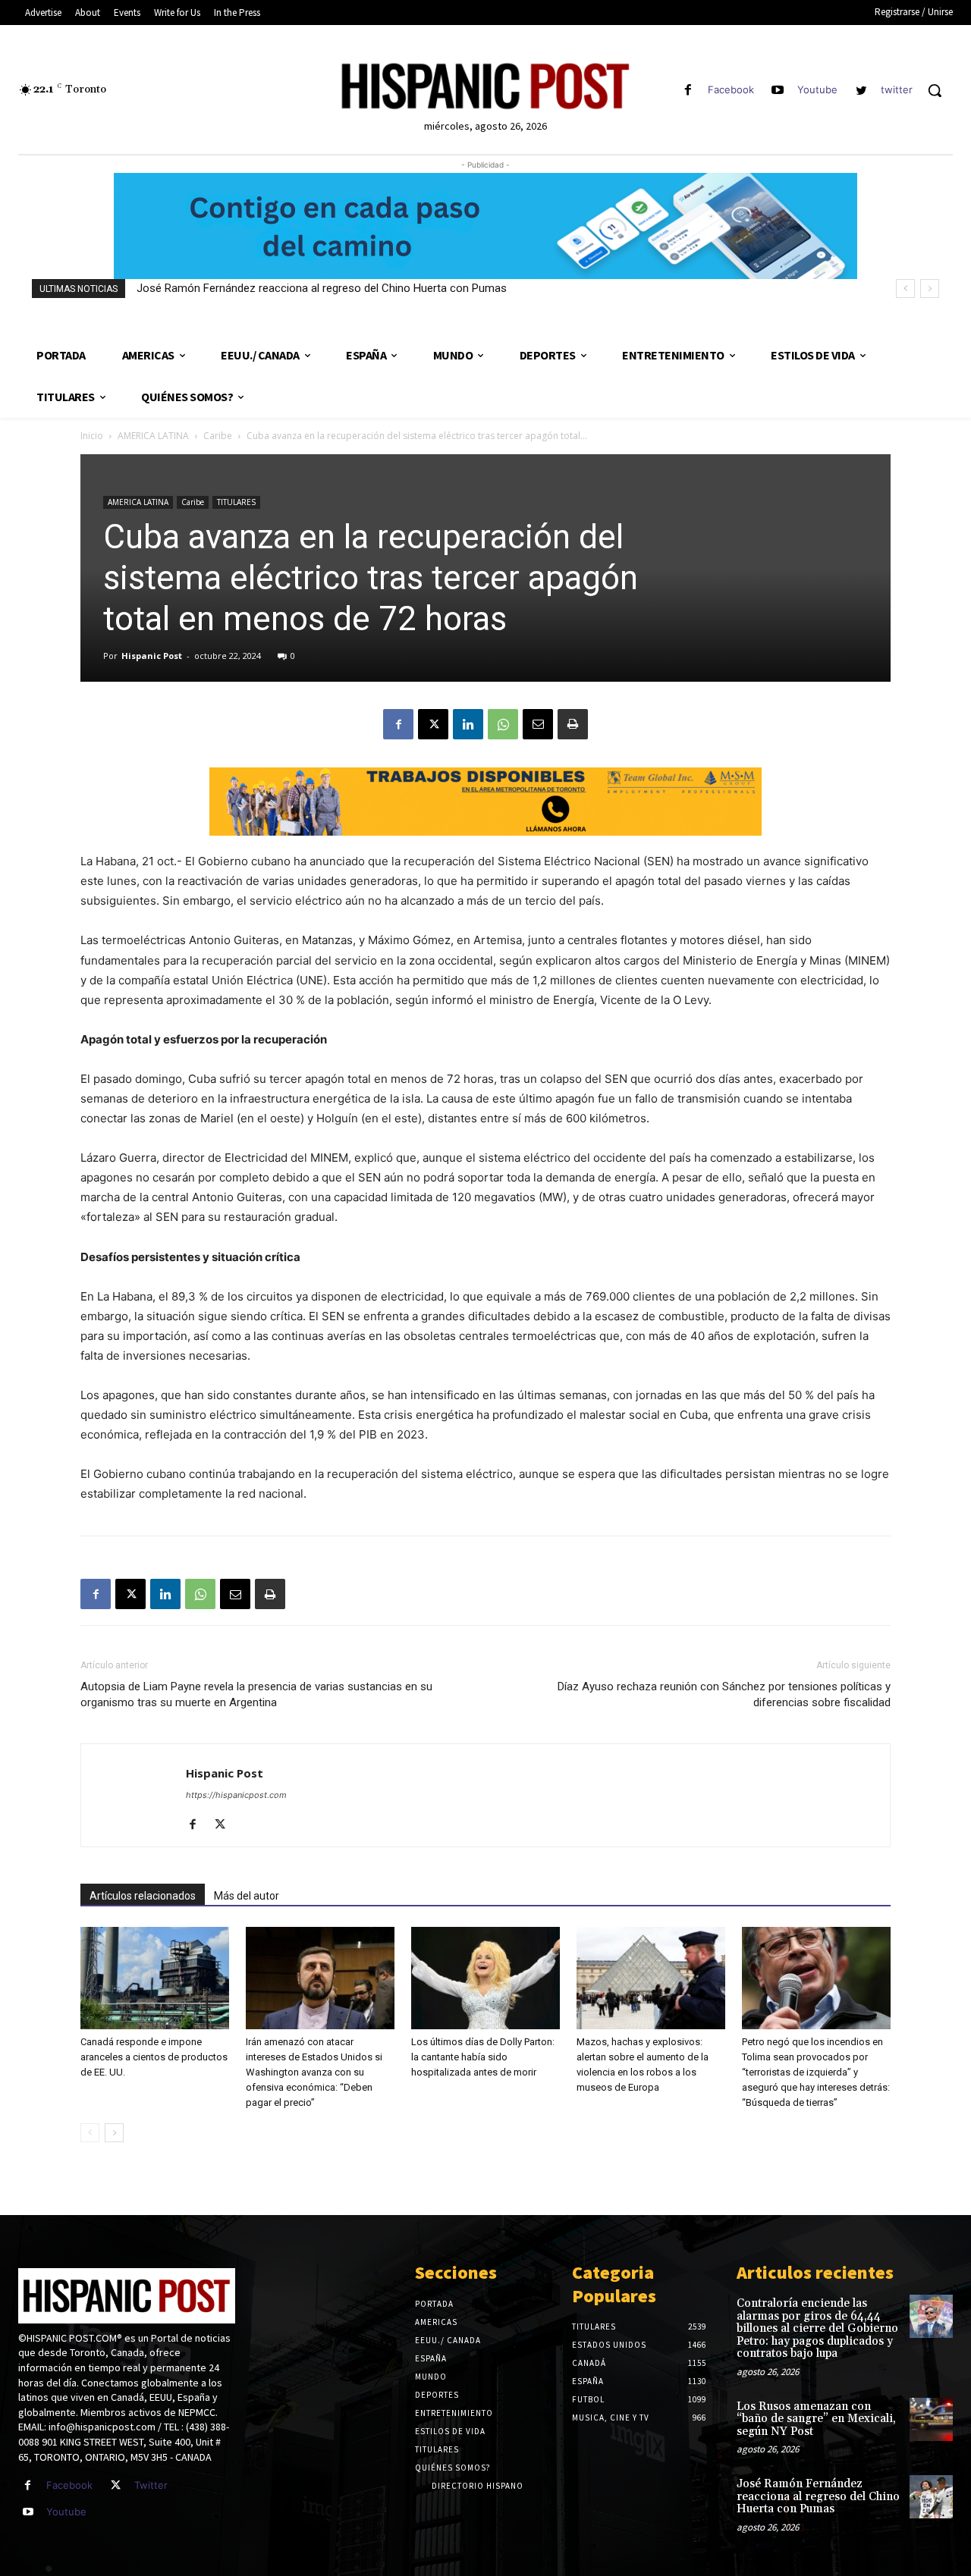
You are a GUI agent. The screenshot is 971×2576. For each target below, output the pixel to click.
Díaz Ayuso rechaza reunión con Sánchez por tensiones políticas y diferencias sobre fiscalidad (724, 1694)
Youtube (817, 89)
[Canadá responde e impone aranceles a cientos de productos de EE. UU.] (155, 1978)
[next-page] (114, 2133)
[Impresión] (573, 724)
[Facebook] (688, 91)
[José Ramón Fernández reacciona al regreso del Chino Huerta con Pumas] (931, 2497)
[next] (930, 289)
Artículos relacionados (143, 1896)
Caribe (218, 436)
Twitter (151, 2485)
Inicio (92, 436)
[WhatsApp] (503, 724)
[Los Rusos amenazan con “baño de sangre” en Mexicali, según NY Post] (931, 2419)
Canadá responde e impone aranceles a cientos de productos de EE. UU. (154, 2057)
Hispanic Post (152, 656)
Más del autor (247, 1896)
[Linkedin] (468, 724)
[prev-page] (90, 2133)
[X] (433, 724)
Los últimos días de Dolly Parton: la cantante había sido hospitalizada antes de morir (483, 2057)
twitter (897, 89)
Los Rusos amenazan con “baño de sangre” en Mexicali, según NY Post (816, 2419)
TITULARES (236, 502)
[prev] (905, 289)
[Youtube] (778, 91)
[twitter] (861, 91)
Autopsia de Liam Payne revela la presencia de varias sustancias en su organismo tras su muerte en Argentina (256, 1694)
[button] (935, 90)
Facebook (731, 89)
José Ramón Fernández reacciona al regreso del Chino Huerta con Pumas (322, 288)
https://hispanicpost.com (236, 1795)
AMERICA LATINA (153, 436)
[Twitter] (116, 2485)
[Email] (538, 724)
